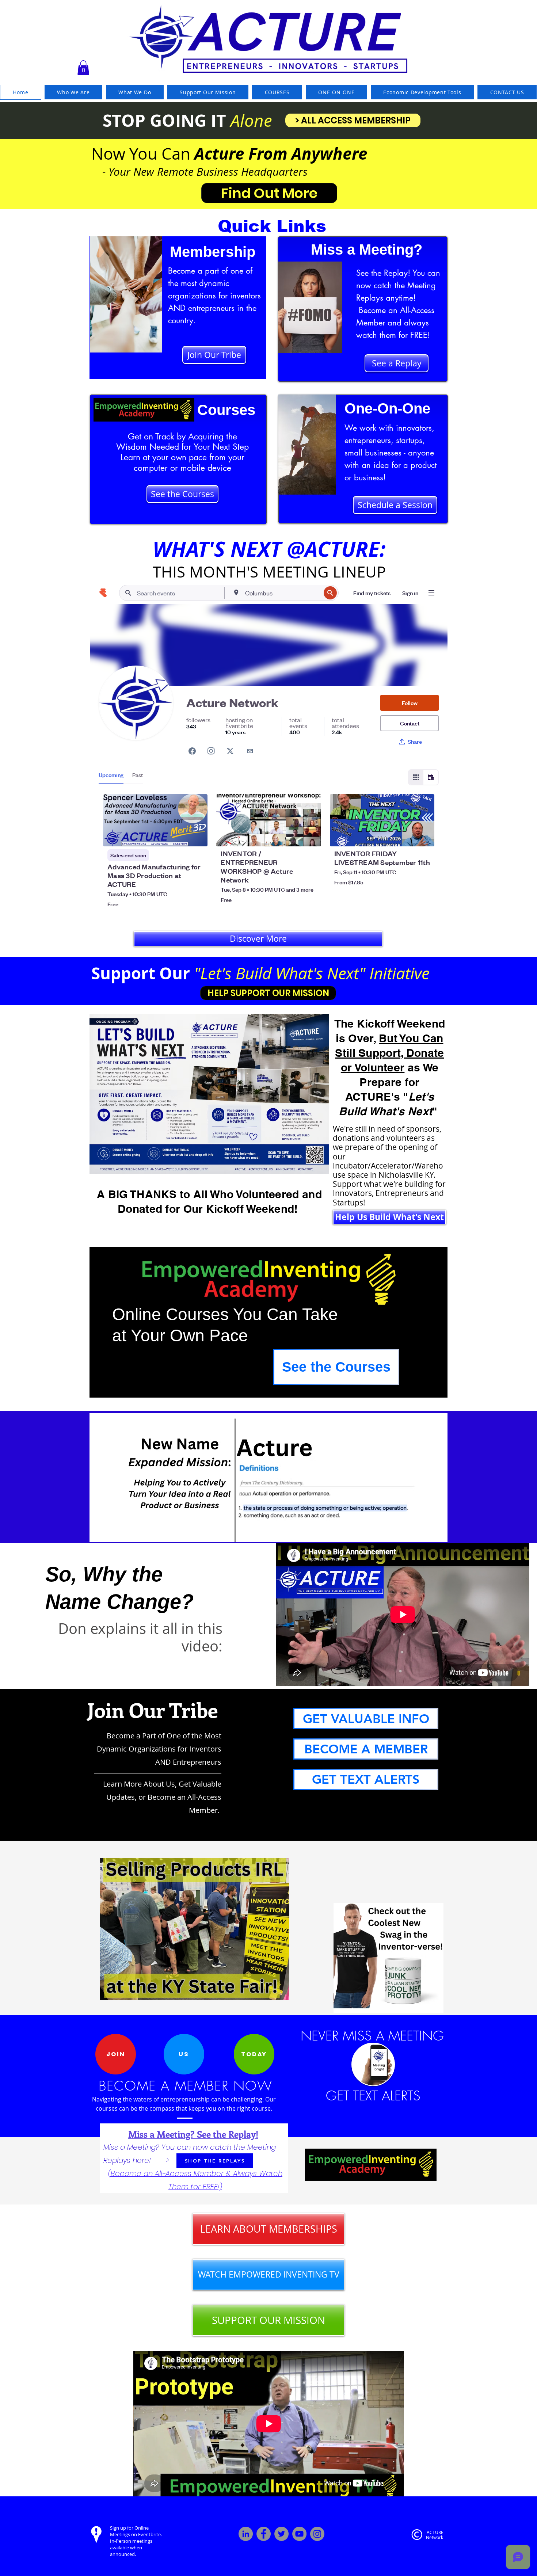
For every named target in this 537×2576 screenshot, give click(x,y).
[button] (83, 68)
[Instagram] (317, 2534)
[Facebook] (264, 2534)
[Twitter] (281, 2534)
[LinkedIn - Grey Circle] (246, 2534)
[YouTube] (299, 2534)
